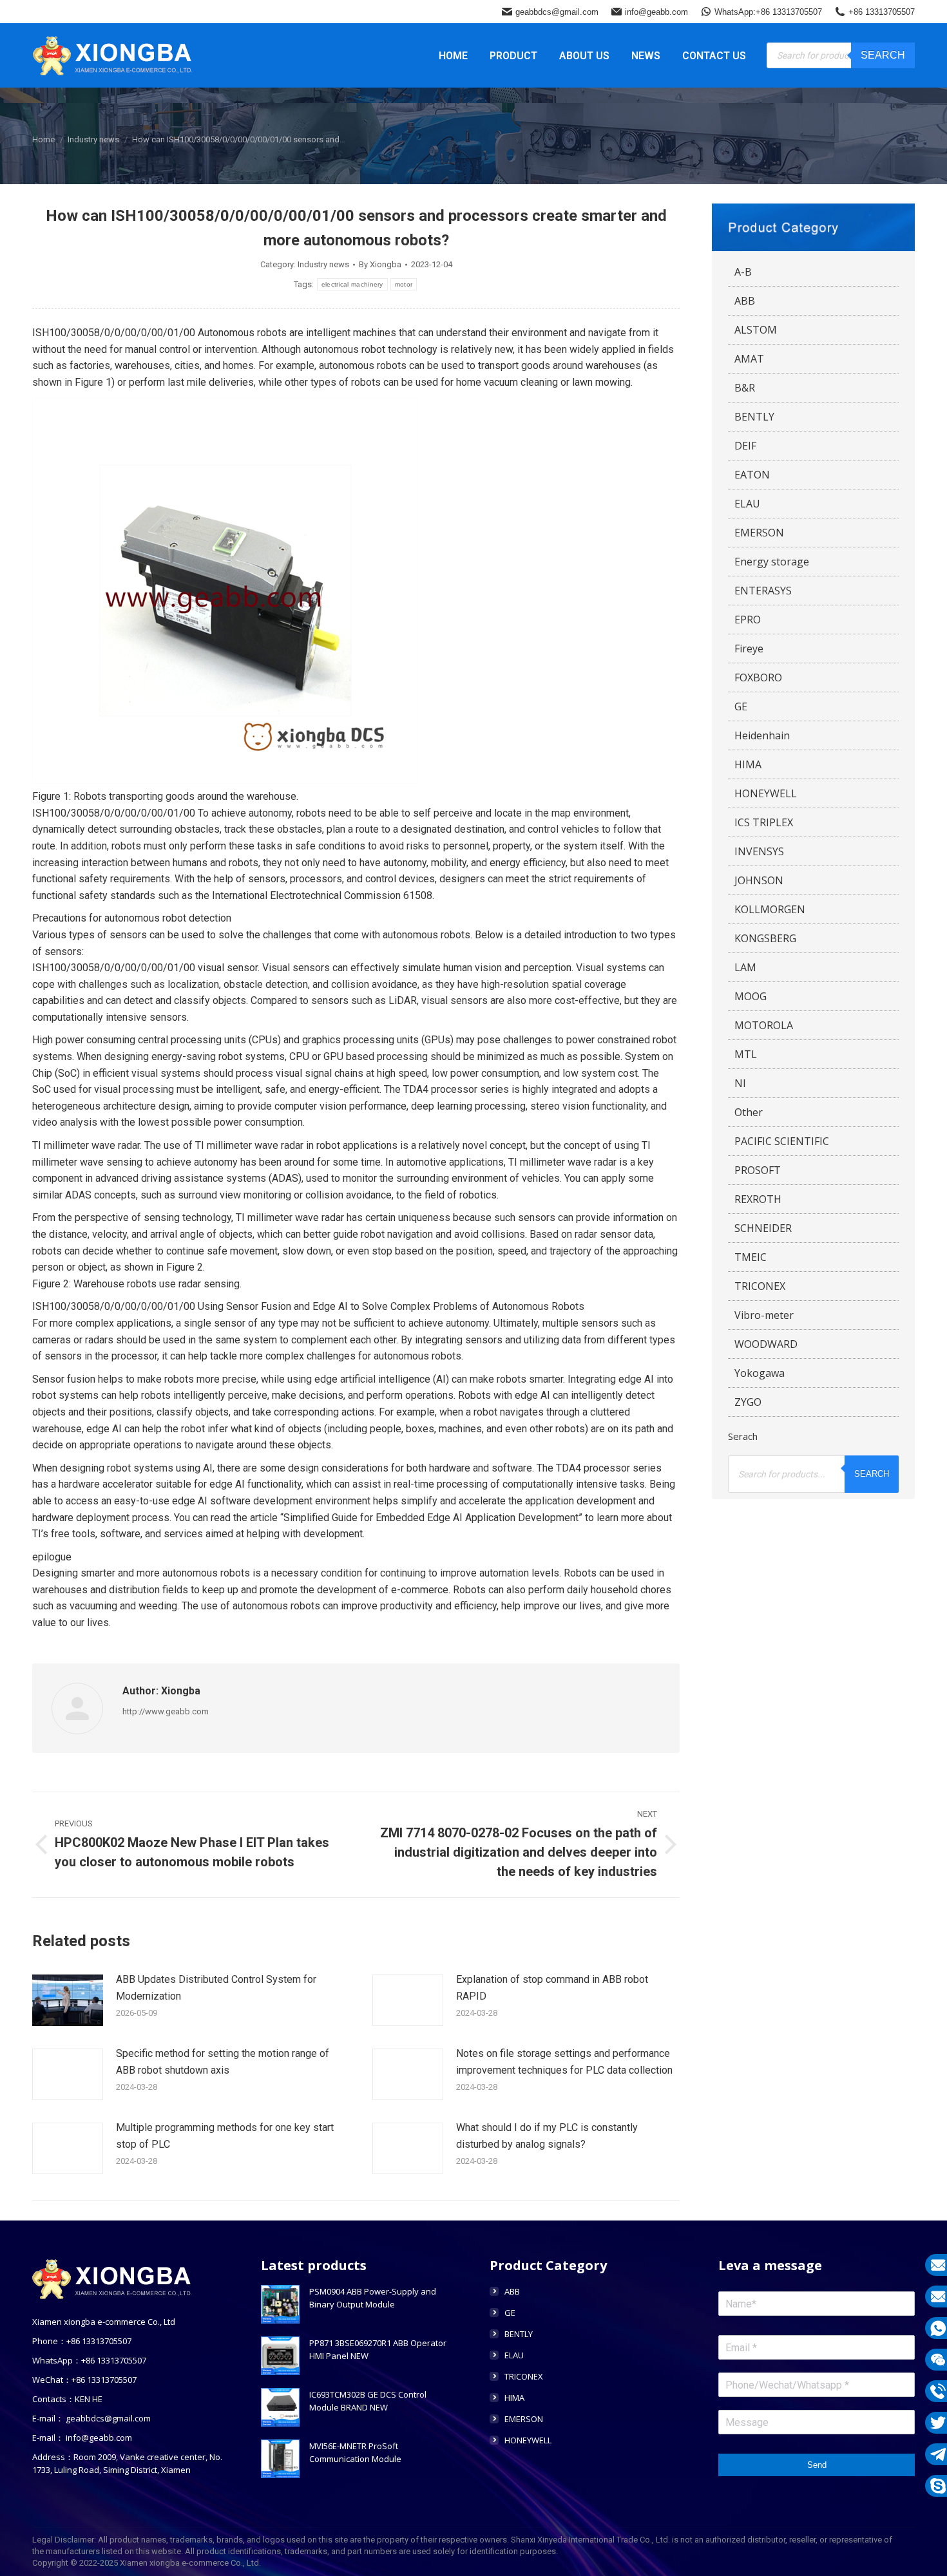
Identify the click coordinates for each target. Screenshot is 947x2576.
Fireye (749, 649)
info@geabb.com (656, 12)
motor (404, 284)
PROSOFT (758, 1170)
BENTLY (754, 417)
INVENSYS (759, 851)
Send (817, 2465)
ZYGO (748, 1402)
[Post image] (68, 2000)
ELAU (747, 504)
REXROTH (758, 1199)
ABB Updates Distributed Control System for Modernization (216, 1988)
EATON (752, 475)
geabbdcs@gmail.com (557, 12)
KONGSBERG (765, 938)
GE (741, 706)
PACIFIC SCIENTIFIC (782, 1141)
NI (740, 1083)
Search (883, 55)
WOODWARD (766, 1344)
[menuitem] (453, 55)
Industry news (323, 264)
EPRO (748, 620)
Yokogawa (760, 1373)
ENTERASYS (763, 591)
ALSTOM (756, 330)
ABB (745, 301)
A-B (743, 272)
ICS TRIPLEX (764, 822)
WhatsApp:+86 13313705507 (768, 12)
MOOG (751, 996)
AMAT (749, 359)
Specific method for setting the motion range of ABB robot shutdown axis (223, 2062)
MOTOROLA (764, 1025)
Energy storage (772, 562)
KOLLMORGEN (770, 909)
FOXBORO (758, 677)
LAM (745, 967)
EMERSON (759, 533)
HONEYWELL (766, 793)
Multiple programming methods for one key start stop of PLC (225, 2136)
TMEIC (751, 1257)
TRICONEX (760, 1286)
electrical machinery (352, 284)
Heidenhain (762, 735)
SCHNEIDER (763, 1228)
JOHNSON (759, 880)
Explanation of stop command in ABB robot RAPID (552, 1988)
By (380, 264)
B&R (745, 388)
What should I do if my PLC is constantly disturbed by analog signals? (547, 2136)
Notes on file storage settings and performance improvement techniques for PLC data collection (564, 2062)
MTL (746, 1054)
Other (749, 1112)
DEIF (745, 446)
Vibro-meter (764, 1315)
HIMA (748, 764)
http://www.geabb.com (166, 1711)
